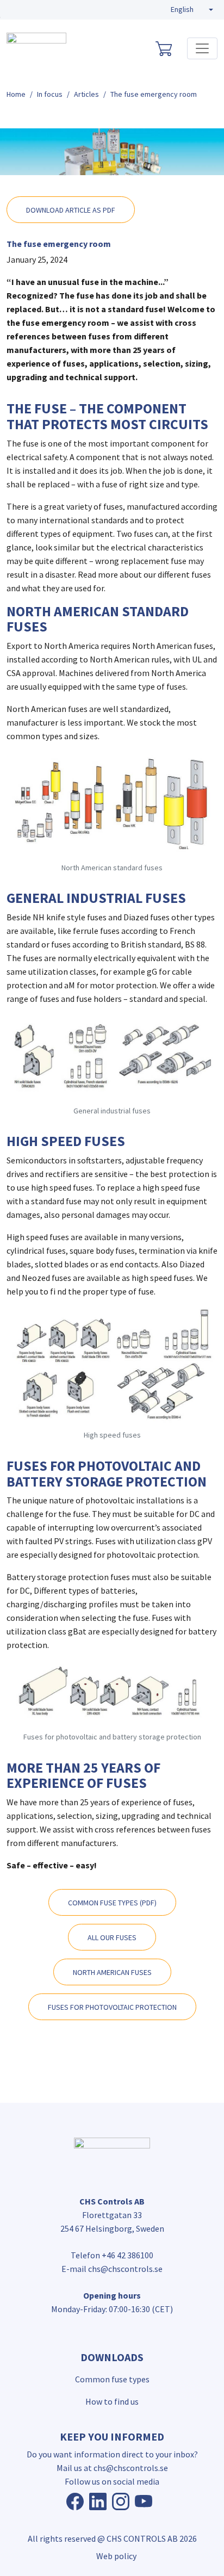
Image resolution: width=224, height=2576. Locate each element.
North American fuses (112, 1972)
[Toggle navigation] (202, 48)
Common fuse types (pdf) (112, 1903)
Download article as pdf (71, 210)
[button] (192, 10)
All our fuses (112, 1937)
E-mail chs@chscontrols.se (112, 2269)
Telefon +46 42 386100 (112, 2255)
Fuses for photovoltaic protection (112, 2007)
